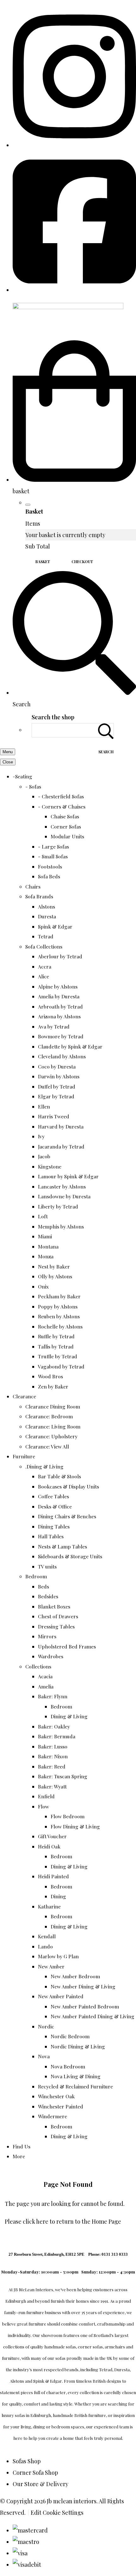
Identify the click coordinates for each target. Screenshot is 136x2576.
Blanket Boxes (54, 1606)
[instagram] (74, 145)
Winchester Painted (61, 2106)
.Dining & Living (44, 1466)
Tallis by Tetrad (56, 1346)
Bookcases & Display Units (68, 1486)
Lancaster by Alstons (62, 1186)
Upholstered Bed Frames (67, 1646)
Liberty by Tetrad (58, 1206)
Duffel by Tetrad (57, 1086)
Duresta (47, 916)
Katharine (49, 1906)
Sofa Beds (49, 876)
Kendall (47, 1936)
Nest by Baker (54, 1266)
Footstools (50, 866)
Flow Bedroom (68, 1816)
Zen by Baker (53, 1386)
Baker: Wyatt (52, 1786)
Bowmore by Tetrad (61, 1036)
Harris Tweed (54, 1116)
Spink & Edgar (55, 926)
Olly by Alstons (55, 1276)
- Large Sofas (53, 846)
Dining (58, 1896)
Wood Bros (50, 1376)
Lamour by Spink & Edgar (68, 1176)
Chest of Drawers (58, 1616)
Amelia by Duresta (59, 996)
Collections (38, 1666)
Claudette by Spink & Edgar (70, 1046)
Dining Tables (54, 1526)
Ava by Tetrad (54, 1026)
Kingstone (50, 1166)
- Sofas (33, 786)
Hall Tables (51, 1536)
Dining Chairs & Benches (67, 1516)
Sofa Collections (44, 946)
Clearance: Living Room (53, 1426)
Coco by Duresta (57, 1066)
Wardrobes (51, 1656)
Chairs (33, 886)
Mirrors (47, 1636)
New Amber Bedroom (75, 1976)
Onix (43, 1286)
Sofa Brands (39, 896)
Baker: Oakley (54, 1726)
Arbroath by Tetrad (60, 1006)
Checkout (82, 562)
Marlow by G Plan (58, 1956)
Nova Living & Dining (76, 2076)
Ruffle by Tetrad (56, 1336)
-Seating (22, 776)
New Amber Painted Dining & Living (93, 2016)
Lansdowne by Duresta (64, 1196)
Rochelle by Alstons (60, 1326)
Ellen (44, 1106)
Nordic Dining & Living (78, 2046)
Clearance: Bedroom (49, 1416)
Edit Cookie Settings (57, 2513)
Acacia (45, 1676)
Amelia (46, 1686)
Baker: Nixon (53, 1756)
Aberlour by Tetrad (60, 956)
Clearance (24, 1396)
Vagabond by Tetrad (61, 1366)
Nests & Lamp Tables (62, 1546)
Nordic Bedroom (70, 2036)
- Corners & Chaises (62, 806)
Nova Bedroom (68, 2066)
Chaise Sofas (65, 816)
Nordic (46, 2026)
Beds (43, 1586)
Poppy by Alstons (58, 1306)
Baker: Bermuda (57, 1736)
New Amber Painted (61, 1996)
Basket (43, 562)
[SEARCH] (106, 730)
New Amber (51, 1966)
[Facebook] (74, 290)
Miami (45, 1236)
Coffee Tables (53, 1496)
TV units (47, 1566)
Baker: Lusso (53, 1746)
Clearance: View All (47, 1446)
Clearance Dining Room (53, 1406)
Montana (48, 1246)
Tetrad (46, 936)
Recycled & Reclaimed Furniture (75, 2086)
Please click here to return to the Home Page (63, 2221)
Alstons (46, 906)
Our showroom (47, 2335)
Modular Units (67, 836)
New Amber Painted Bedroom (85, 2006)
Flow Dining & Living (75, 1826)
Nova (44, 2056)
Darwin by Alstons (59, 1076)
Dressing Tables (56, 1626)
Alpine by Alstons (58, 986)
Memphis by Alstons (61, 1226)
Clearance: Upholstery (51, 1436)
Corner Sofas (66, 826)
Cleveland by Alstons (62, 1056)
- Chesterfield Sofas (61, 796)
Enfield (46, 1796)
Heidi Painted (53, 1876)
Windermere (53, 2116)
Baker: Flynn (53, 1696)
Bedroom (36, 1576)
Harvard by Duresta (61, 1126)
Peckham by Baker (59, 1296)
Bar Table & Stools (59, 1476)
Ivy (41, 1136)
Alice (43, 976)
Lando (45, 1946)
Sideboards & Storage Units (70, 1556)
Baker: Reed (52, 1766)
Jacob (44, 1156)
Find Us (22, 2146)
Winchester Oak (56, 2096)
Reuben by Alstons (59, 1316)
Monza (46, 1256)
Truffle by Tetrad (58, 1356)
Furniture (24, 1456)
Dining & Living (69, 1716)
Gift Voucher (52, 1836)
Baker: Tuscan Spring (63, 1776)
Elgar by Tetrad (56, 1096)
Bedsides (48, 1596)
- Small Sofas (53, 856)
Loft (43, 1216)
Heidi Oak (49, 1846)
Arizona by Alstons (59, 1016)
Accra (45, 966)
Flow (43, 1806)
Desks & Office (55, 1506)
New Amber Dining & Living (83, 1986)
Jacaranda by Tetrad (61, 1146)
